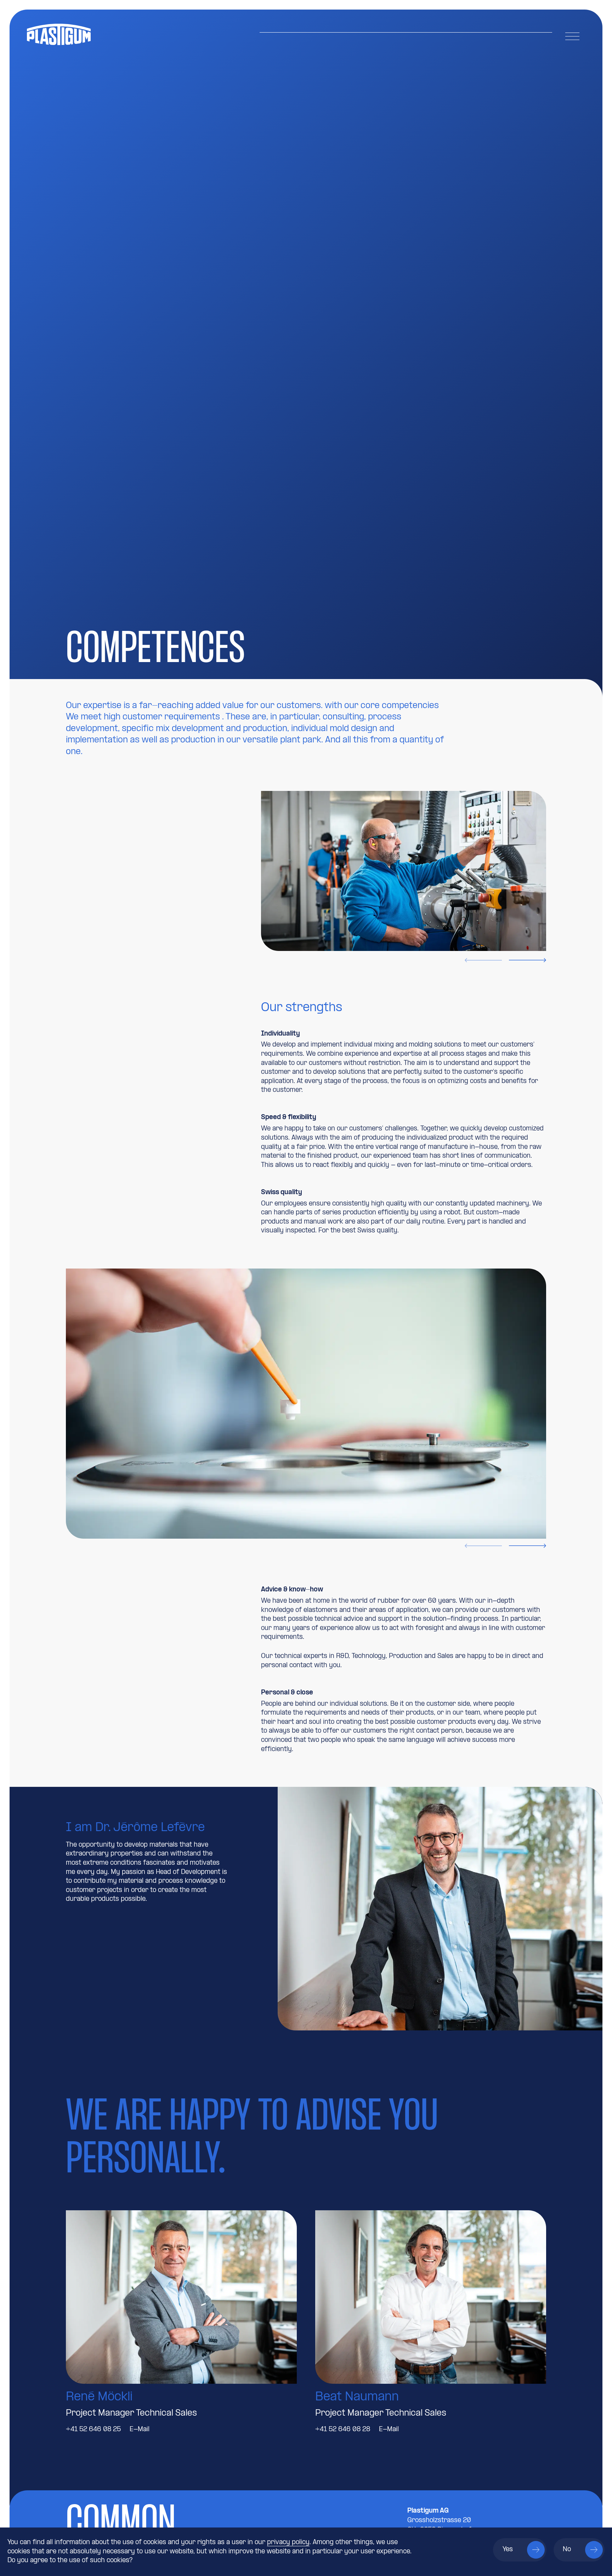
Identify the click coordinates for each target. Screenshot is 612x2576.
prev (483, 960)
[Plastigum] (115, 34)
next (528, 960)
